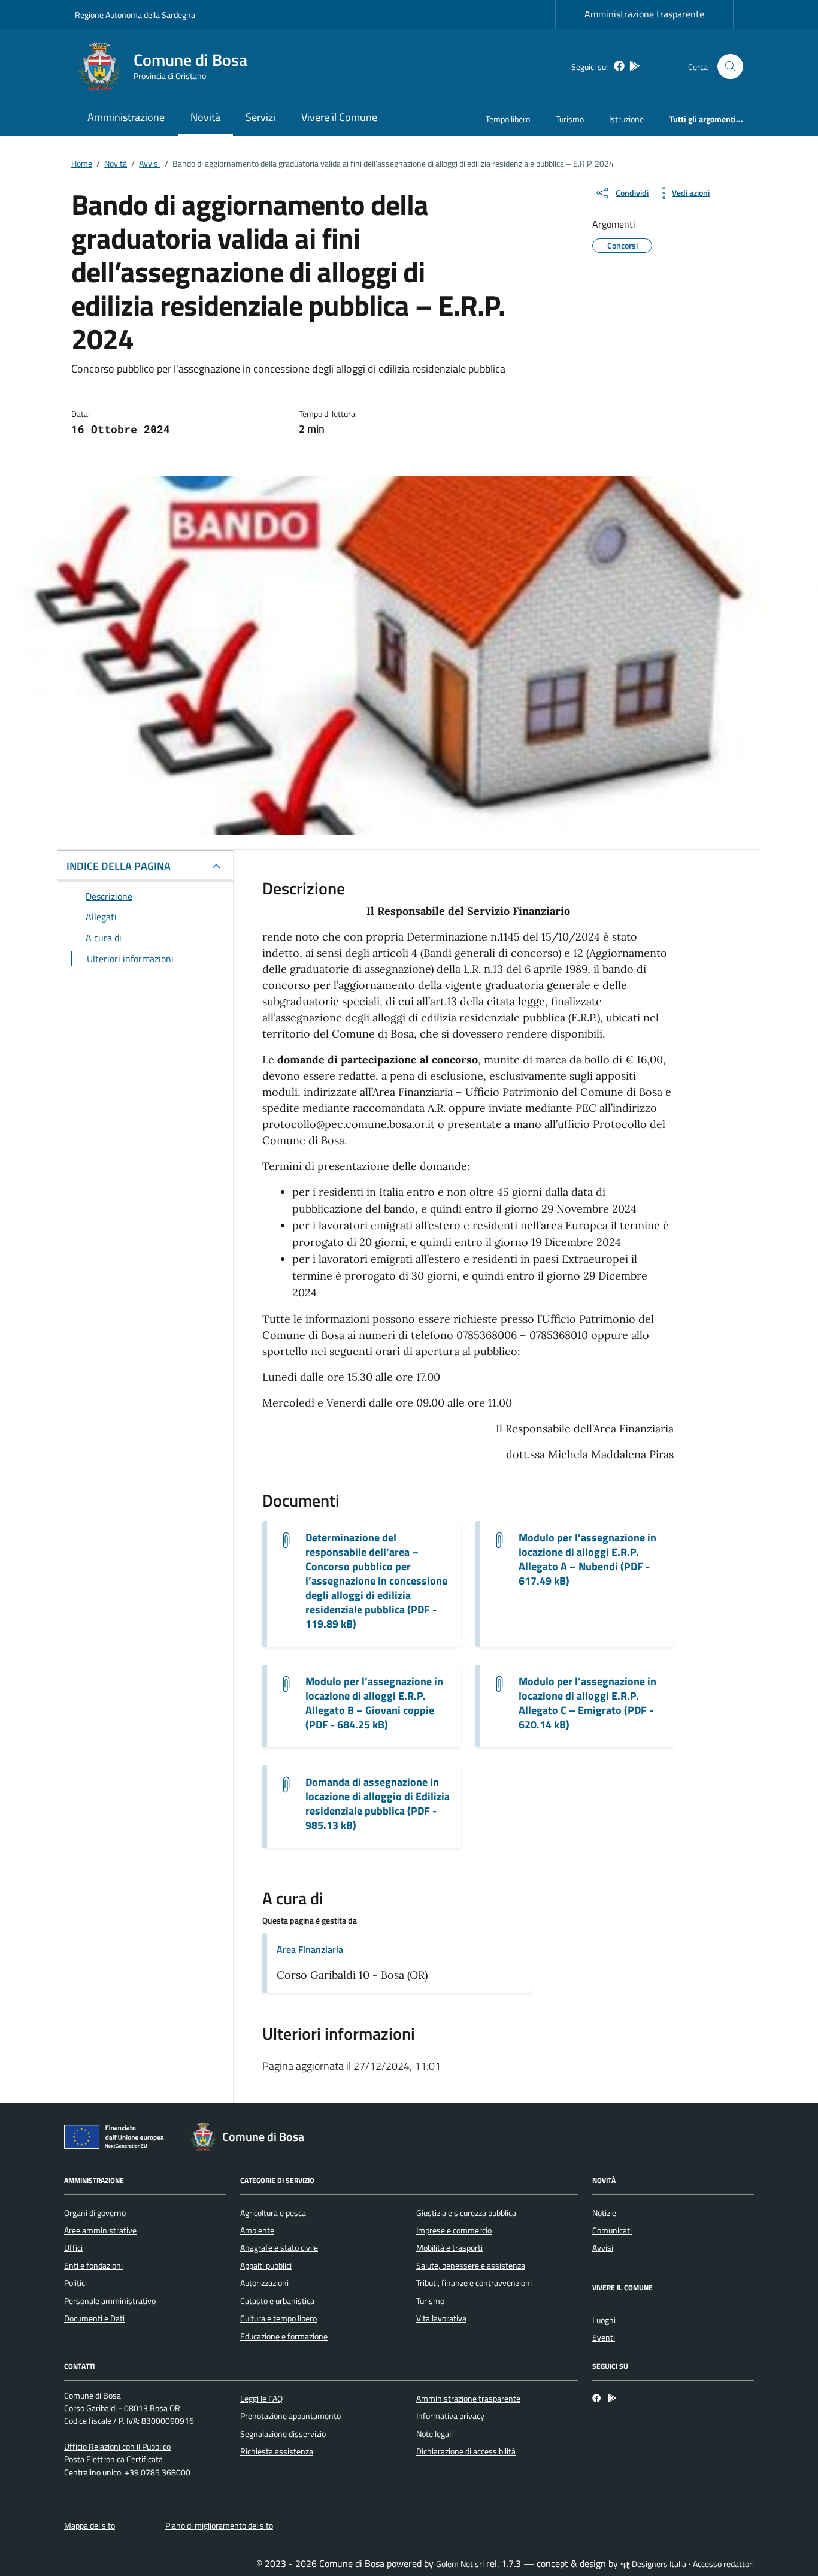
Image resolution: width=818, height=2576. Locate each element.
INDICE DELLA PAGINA (119, 866)
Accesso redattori (723, 2564)
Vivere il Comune (339, 117)
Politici (75, 2283)
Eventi (604, 2338)
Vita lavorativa (441, 2318)
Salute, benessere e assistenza (471, 2266)
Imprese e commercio (454, 2230)
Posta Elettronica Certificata (113, 2459)
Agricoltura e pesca (273, 2213)
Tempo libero (508, 119)
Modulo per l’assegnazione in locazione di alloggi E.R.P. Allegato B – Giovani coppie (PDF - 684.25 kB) (374, 1703)
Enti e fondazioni (93, 2266)
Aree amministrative (100, 2230)
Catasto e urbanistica (277, 2301)
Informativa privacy (450, 2416)
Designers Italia (658, 2564)
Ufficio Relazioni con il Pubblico (117, 2447)
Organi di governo (95, 2213)
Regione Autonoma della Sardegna (135, 15)
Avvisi (603, 2248)
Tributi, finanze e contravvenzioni (474, 2283)
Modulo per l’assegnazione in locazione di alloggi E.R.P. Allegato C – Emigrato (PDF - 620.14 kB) (587, 1703)
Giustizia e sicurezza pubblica (466, 2213)
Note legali (434, 2434)
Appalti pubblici (266, 2266)
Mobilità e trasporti (449, 2248)
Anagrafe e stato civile (279, 2248)
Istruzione (626, 119)
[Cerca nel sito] (730, 67)
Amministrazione (126, 117)
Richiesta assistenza (277, 2451)
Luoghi (604, 2320)
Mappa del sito (90, 2526)
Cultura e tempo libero (278, 2318)
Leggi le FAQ (261, 2399)
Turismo (570, 119)
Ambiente (257, 2230)
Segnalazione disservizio (283, 2434)
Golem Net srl (460, 2564)
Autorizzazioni (264, 2283)
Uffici (73, 2248)
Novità (205, 117)
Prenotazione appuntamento (290, 2416)
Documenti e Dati (94, 2318)
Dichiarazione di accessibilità (466, 2451)
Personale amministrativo (110, 2301)
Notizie (604, 2213)
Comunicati (612, 2230)
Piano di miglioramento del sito (219, 2526)
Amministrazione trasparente (644, 14)
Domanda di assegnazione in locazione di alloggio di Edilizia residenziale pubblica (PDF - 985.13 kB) (378, 1804)
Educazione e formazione (284, 2336)
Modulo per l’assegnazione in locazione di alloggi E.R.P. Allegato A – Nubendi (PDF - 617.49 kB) (587, 1559)
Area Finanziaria (310, 1949)
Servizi (260, 117)
